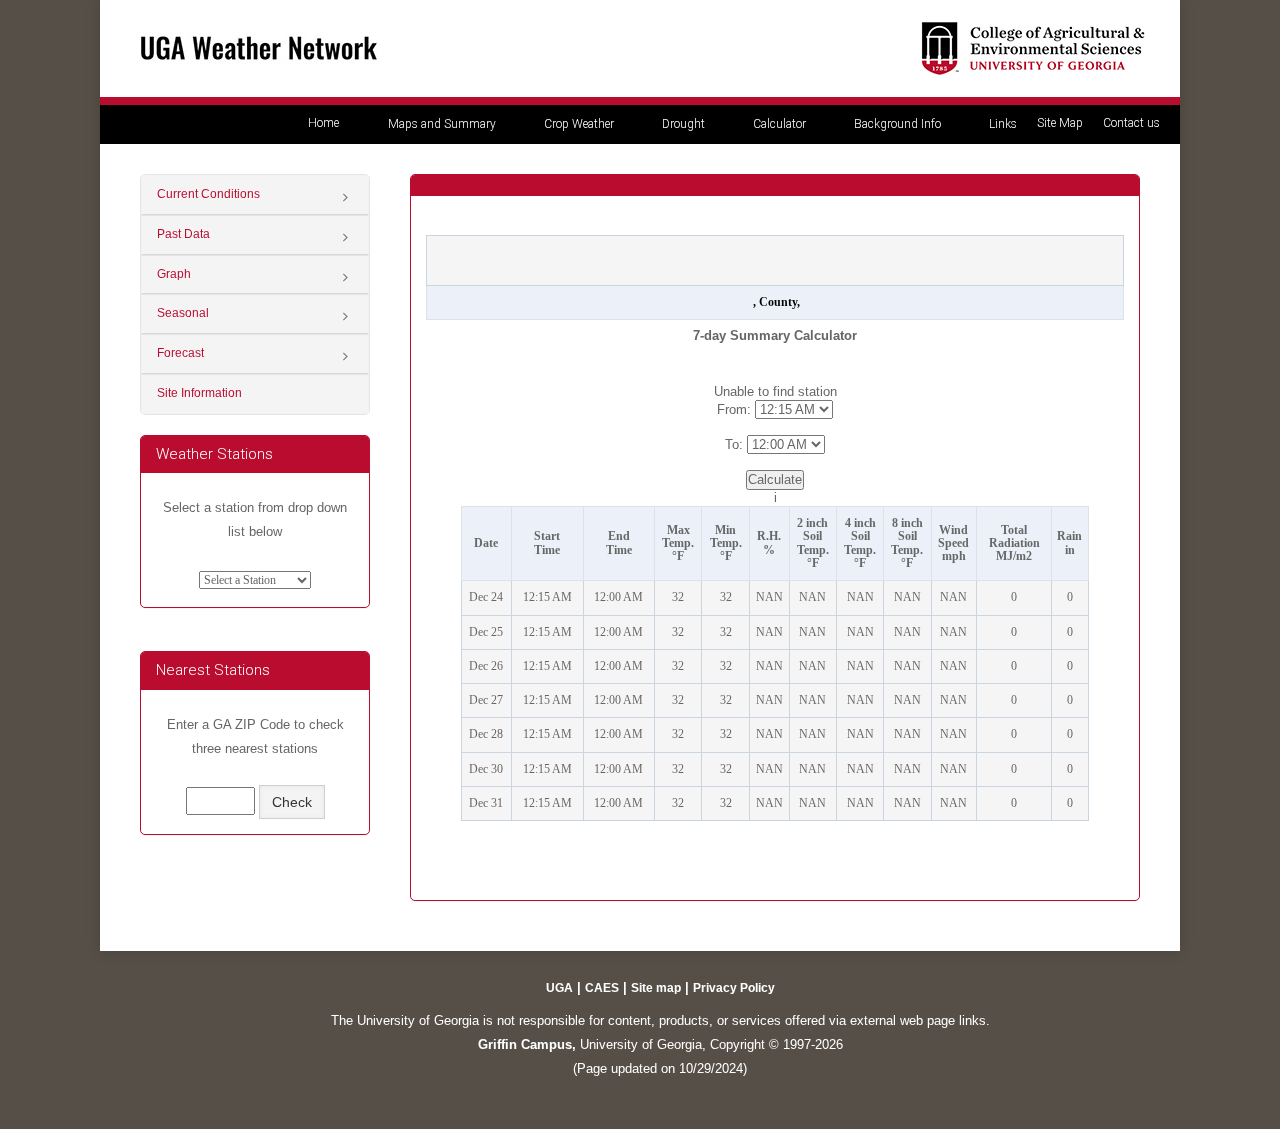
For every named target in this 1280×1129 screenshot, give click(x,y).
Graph (174, 274)
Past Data (183, 234)
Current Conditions (208, 194)
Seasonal (183, 313)
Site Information (199, 393)
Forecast (180, 353)
